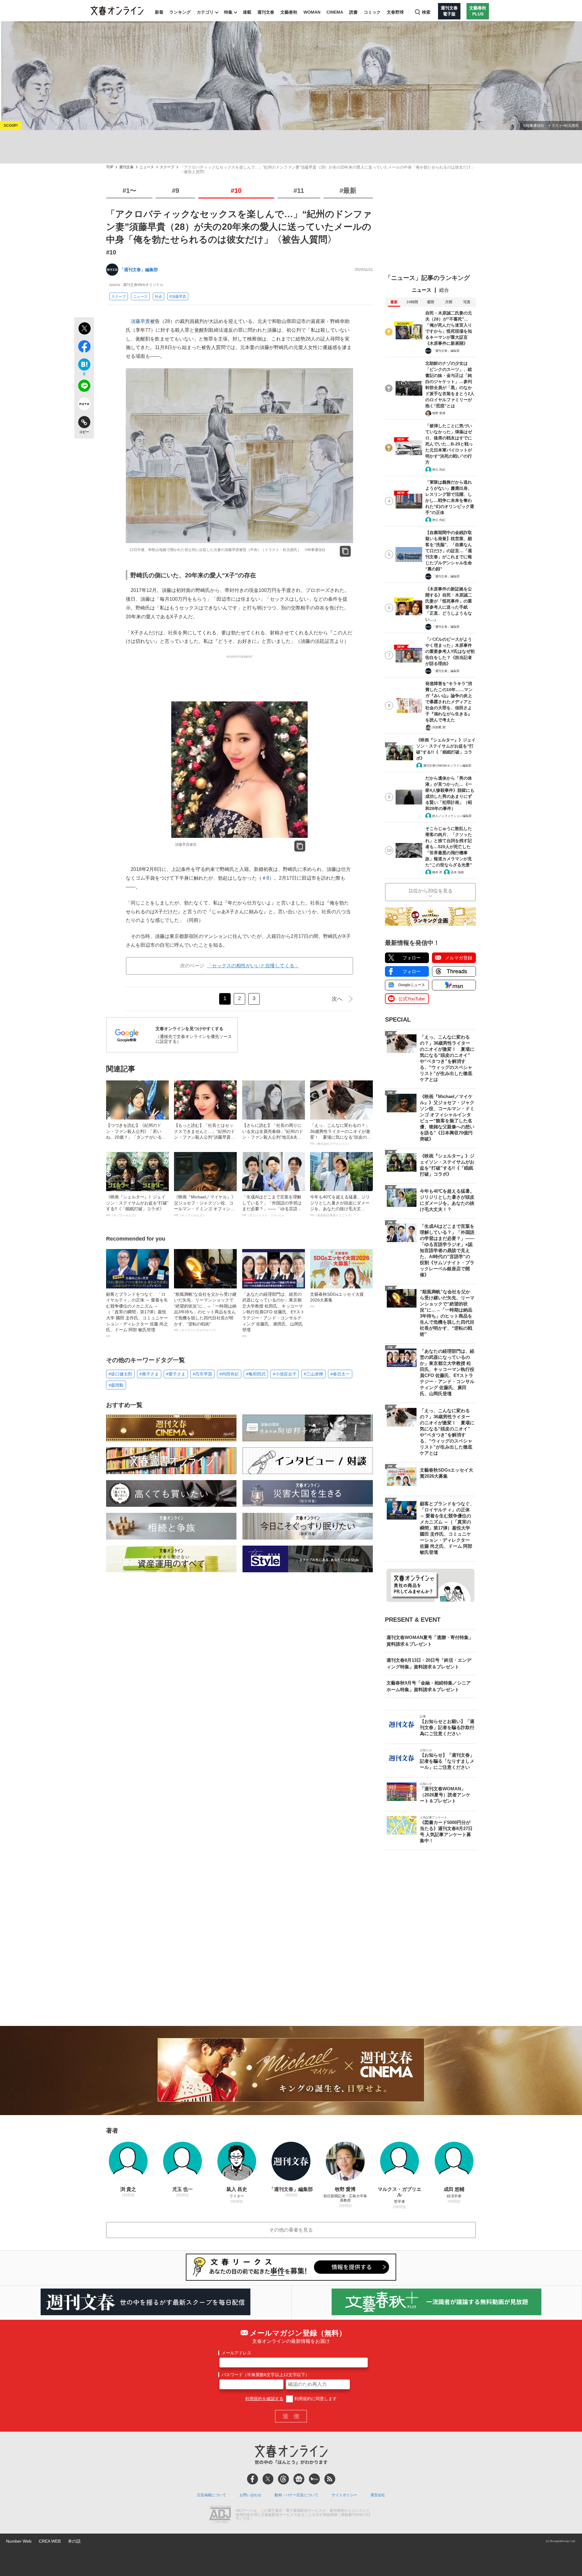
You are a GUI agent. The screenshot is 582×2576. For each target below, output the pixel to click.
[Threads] (283, 2479)
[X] (268, 2479)
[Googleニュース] (299, 2479)
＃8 (265, 878)
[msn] (314, 2479)
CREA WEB (50, 2541)
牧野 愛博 (439, 413)
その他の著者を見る (291, 2230)
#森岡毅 (116, 1385)
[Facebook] (253, 2479)
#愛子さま (176, 1374)
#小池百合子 (285, 1374)
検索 (426, 12)
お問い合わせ (250, 2495)
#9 (176, 191)
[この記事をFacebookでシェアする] (84, 348)
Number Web (19, 2541)
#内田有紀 (229, 1374)
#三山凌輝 (313, 1374)
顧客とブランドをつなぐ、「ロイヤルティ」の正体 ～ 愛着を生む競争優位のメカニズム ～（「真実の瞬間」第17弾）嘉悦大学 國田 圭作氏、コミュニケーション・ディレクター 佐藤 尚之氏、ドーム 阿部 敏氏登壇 (137, 1315)
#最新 (348, 191)
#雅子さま (149, 1374)
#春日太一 (340, 1374)
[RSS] (330, 2479)
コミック (372, 12)
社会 (159, 297)
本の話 (74, 2541)
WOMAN (312, 12)
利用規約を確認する (264, 2399)
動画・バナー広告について (296, 2495)
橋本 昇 (437, 872)
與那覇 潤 (439, 727)
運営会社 (378, 2495)
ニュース (147, 167)
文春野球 (395, 12)
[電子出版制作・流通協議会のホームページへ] (220, 2515)
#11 (299, 191)
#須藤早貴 (178, 297)
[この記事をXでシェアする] (84, 329)
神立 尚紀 (439, 470)
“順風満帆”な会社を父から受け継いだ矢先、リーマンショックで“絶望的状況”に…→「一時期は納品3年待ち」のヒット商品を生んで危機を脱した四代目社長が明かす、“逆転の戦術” (205, 1312)
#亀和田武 (256, 1374)
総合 (444, 290)
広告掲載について (212, 2495)
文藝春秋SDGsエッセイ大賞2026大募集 (337, 1300)
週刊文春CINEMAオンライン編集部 (447, 766)
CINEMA (335, 12)
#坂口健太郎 (120, 1374)
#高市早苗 (202, 1374)
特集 (228, 12)
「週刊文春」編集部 (139, 270)
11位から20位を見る (430, 891)
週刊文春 (266, 12)
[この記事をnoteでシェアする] (84, 405)
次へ (337, 999)
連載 (247, 12)
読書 (353, 12)
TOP (110, 167)
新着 (159, 12)
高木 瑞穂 (457, 872)
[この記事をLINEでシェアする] (84, 387)
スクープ (167, 167)
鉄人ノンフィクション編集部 (452, 816)
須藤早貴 (140, 321)
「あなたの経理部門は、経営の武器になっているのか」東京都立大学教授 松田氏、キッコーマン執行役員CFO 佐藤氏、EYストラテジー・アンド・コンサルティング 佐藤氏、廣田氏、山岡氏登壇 (273, 1315)
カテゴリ (205, 12)
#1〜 (129, 191)
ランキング (180, 12)
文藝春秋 (289, 12)
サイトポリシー (344, 2495)
